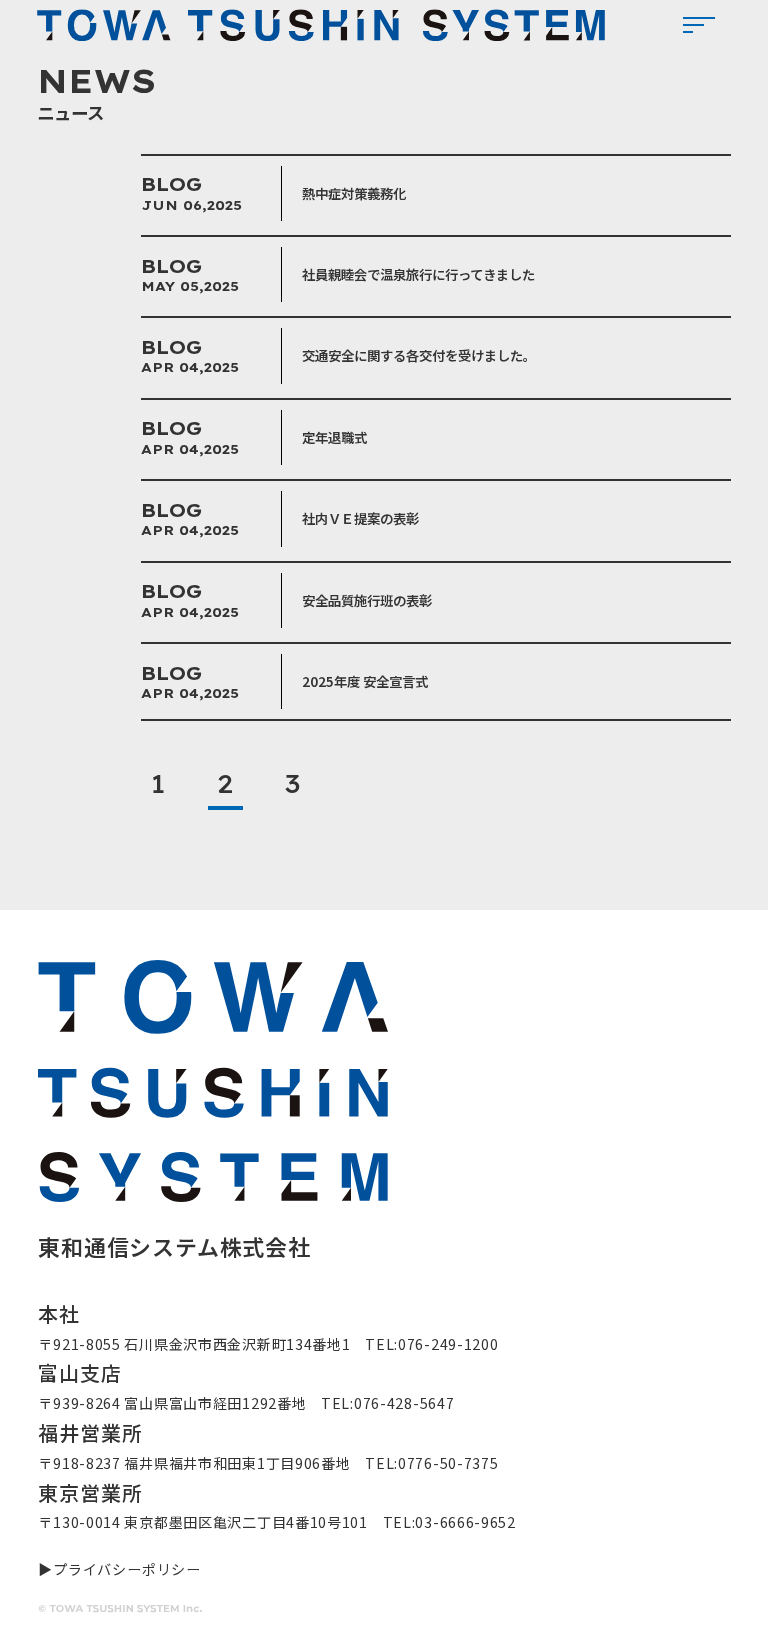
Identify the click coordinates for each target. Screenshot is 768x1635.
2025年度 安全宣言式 (365, 681)
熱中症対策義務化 (354, 193)
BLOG (171, 184)
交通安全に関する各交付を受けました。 (419, 355)
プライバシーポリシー (126, 1569)
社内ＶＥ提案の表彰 (360, 518)
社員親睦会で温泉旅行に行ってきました (418, 274)
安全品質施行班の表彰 (367, 600)
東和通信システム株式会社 (321, 25)
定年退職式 (334, 437)
